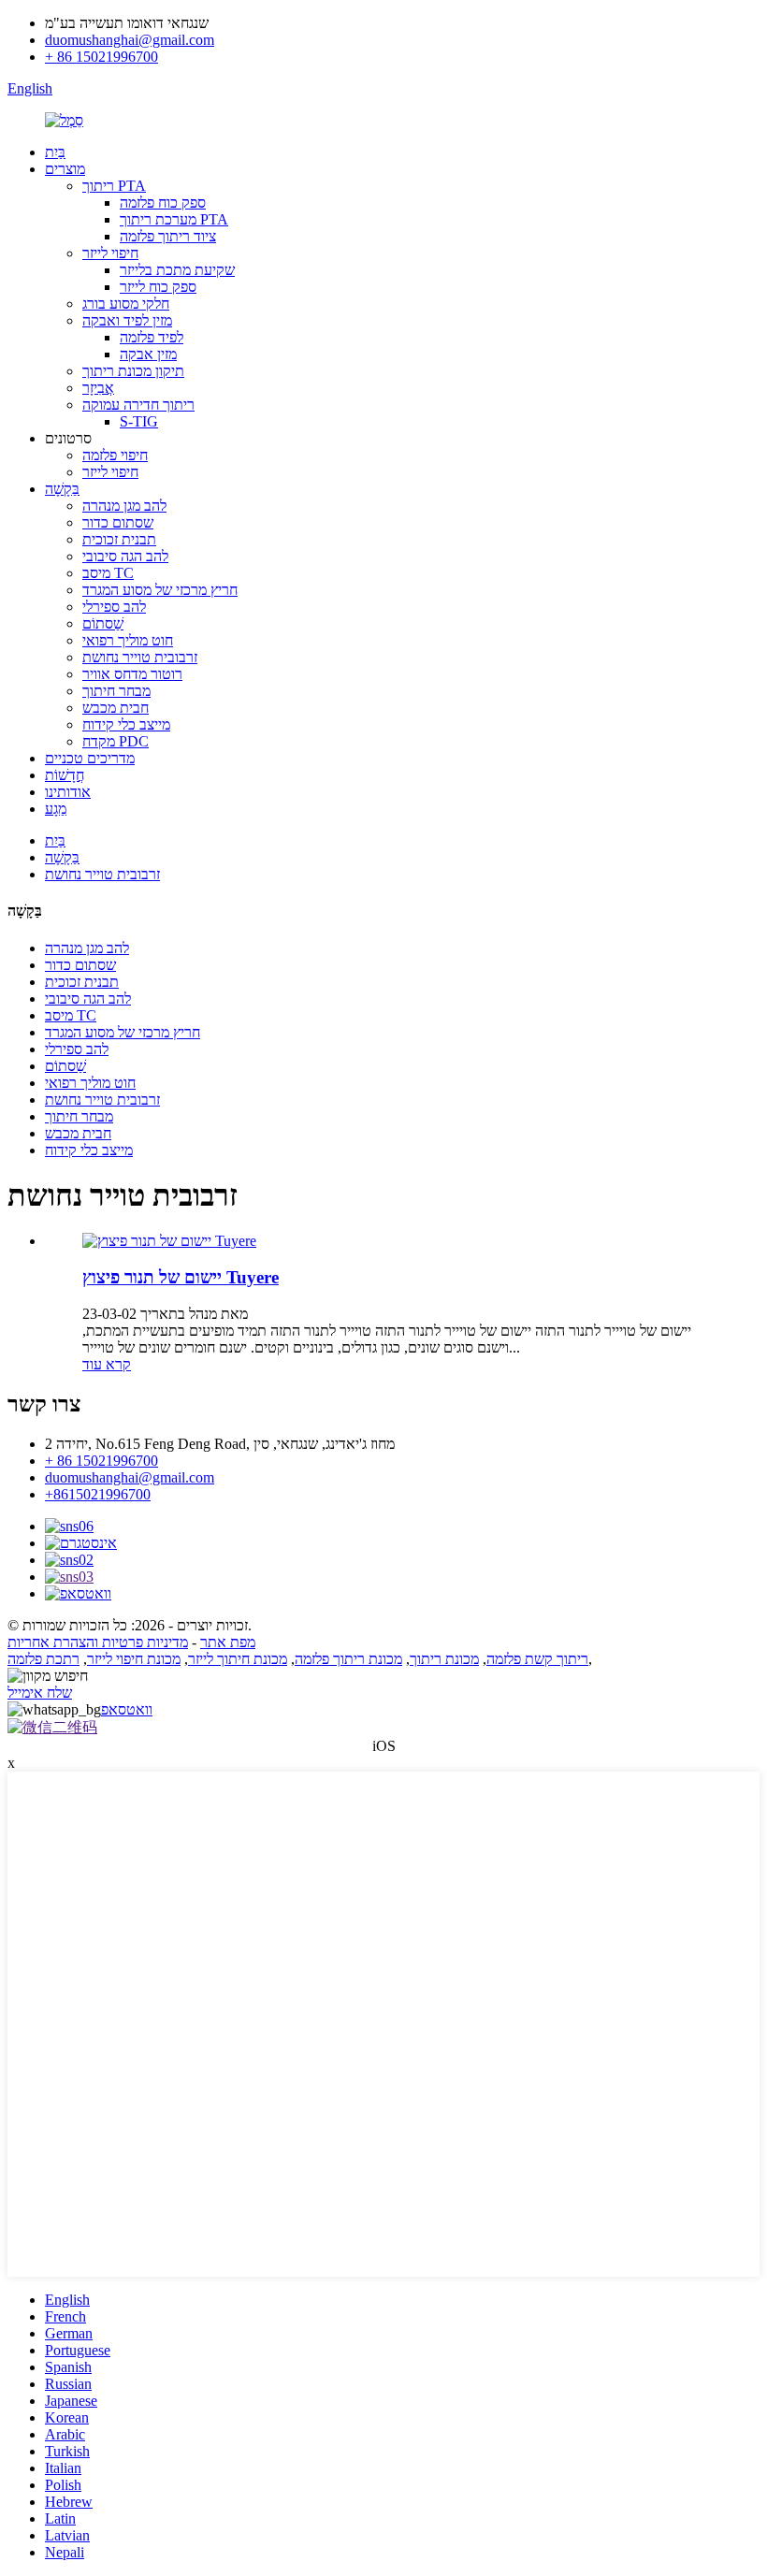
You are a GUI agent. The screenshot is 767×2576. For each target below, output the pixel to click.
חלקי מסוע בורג (126, 304)
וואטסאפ (127, 1709)
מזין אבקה (148, 354)
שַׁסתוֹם (103, 623)
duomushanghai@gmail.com (130, 40)
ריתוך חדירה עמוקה (138, 405)
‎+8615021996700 (98, 1494)
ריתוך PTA (114, 186)
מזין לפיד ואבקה (127, 320)
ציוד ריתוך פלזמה (168, 236)
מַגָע (56, 809)
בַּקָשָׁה (62, 489)
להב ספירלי (114, 607)
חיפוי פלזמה (115, 455)
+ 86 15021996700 (101, 57)
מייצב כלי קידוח (126, 724)
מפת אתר (228, 1642)
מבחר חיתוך (116, 691)
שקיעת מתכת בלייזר (177, 270)
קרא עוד (107, 1364)
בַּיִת (55, 152)
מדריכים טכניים (90, 758)
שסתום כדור (118, 522)
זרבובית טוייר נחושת (140, 657)
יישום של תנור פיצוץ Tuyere (181, 1277)
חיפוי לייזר (110, 253)
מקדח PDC (116, 741)
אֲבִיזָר (98, 388)
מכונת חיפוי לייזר (134, 1659)
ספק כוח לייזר (158, 287)
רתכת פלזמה (43, 1659)
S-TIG (139, 421)
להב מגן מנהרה (124, 506)
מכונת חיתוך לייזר (238, 1659)
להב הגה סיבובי (125, 556)
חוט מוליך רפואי (128, 640)
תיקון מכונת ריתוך (133, 371)
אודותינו (68, 792)
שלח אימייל (40, 1693)
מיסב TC (108, 573)
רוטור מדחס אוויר (132, 674)
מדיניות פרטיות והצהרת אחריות (98, 1642)
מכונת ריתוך (444, 1659)
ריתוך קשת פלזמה (537, 1659)
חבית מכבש (116, 708)
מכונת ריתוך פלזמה (348, 1659)
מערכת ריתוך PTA (174, 219)
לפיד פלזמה (152, 337)
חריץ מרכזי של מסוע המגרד (160, 590)
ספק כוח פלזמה (163, 203)
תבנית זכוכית (119, 539)
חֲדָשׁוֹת (65, 775)
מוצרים (65, 169)
